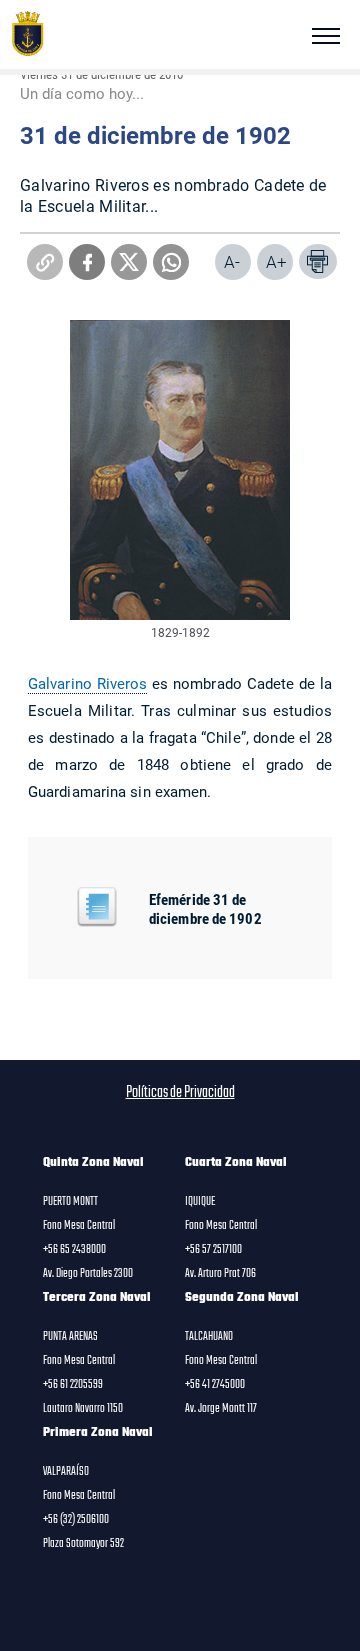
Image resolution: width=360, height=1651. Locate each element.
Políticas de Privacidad (180, 1093)
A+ (276, 261)
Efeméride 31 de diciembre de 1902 (205, 908)
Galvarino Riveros (87, 683)
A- (232, 261)
